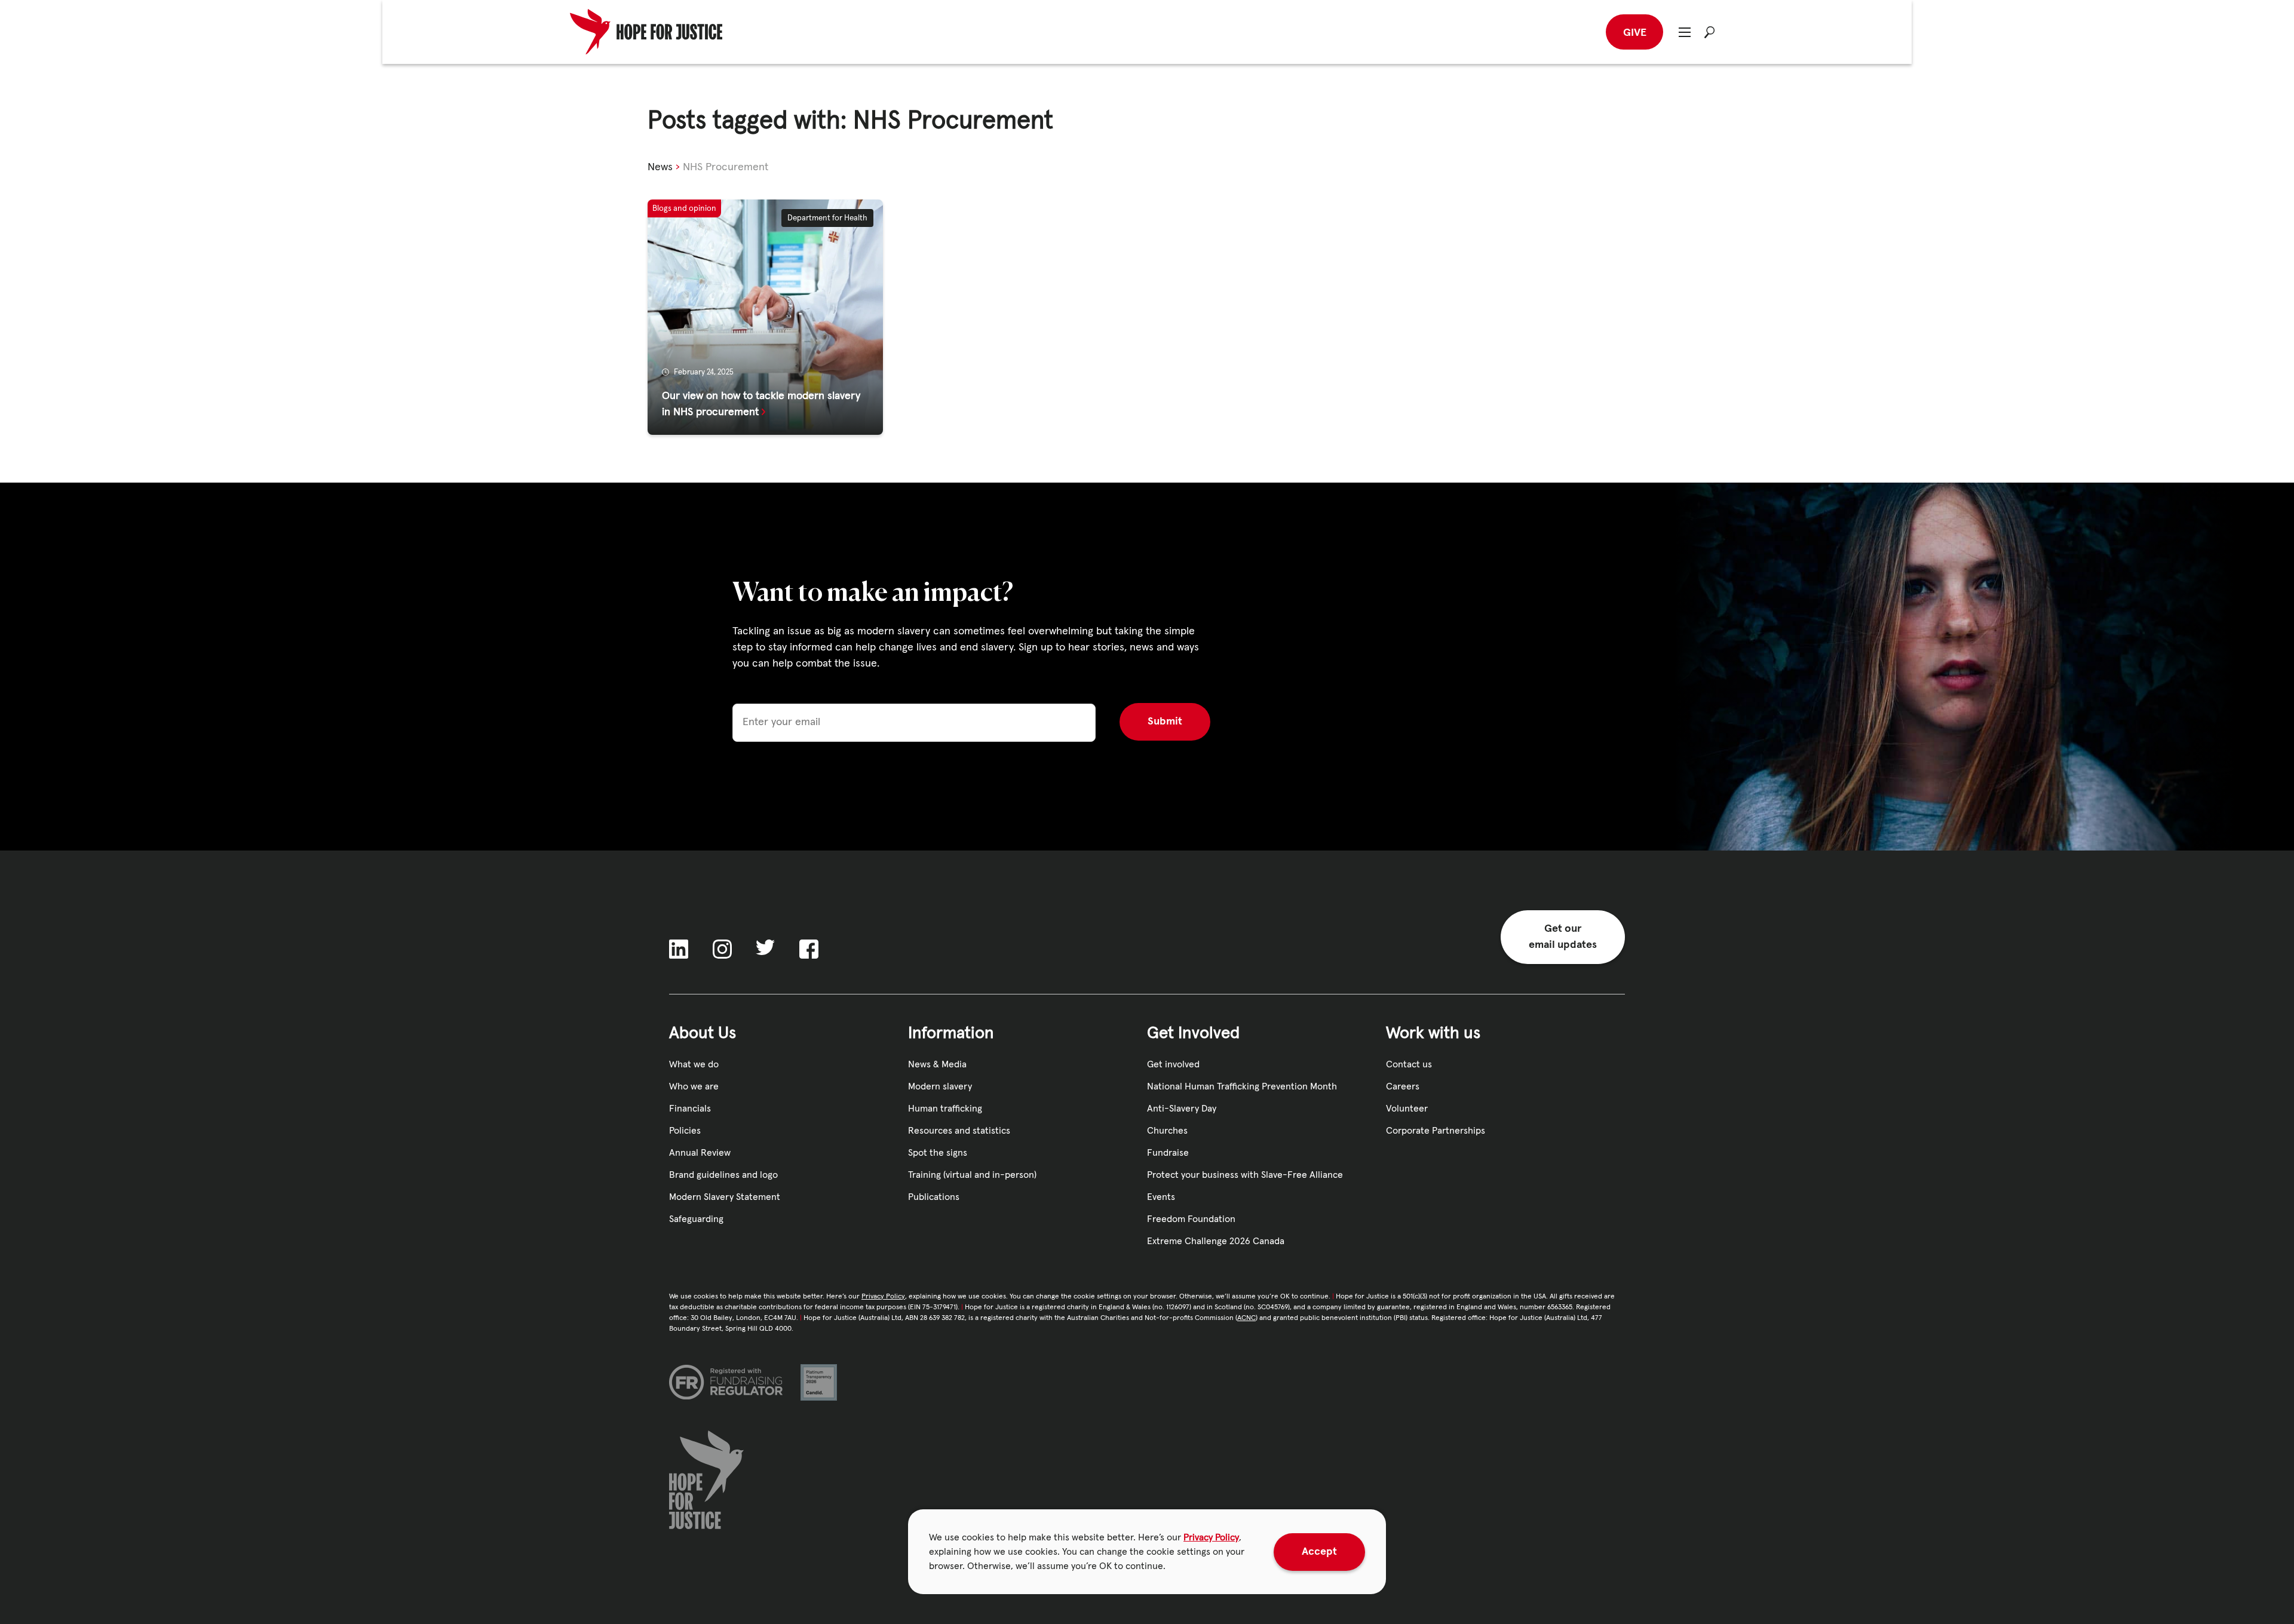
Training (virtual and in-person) (972, 1175)
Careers (1403, 1086)
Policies (685, 1131)
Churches (1167, 1131)
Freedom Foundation (1191, 1219)
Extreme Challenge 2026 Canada (1216, 1241)
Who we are (694, 1086)
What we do (694, 1064)
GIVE (1635, 33)
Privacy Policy (1211, 1537)
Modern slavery (940, 1086)
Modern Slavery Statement (725, 1197)
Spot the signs (938, 1153)
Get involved (1173, 1064)
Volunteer (1407, 1109)
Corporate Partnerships (1436, 1131)
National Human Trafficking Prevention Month (1242, 1086)
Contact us (1409, 1064)
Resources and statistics (959, 1131)
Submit (1165, 722)
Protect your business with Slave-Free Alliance (1245, 1175)
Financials (690, 1109)
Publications (934, 1197)
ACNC (1246, 1318)
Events (1161, 1197)
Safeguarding (696, 1219)
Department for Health (827, 218)
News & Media (937, 1064)
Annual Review (700, 1153)
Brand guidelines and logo (723, 1175)
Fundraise (1168, 1153)
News (660, 167)
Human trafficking (945, 1109)
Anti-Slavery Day (1182, 1109)
